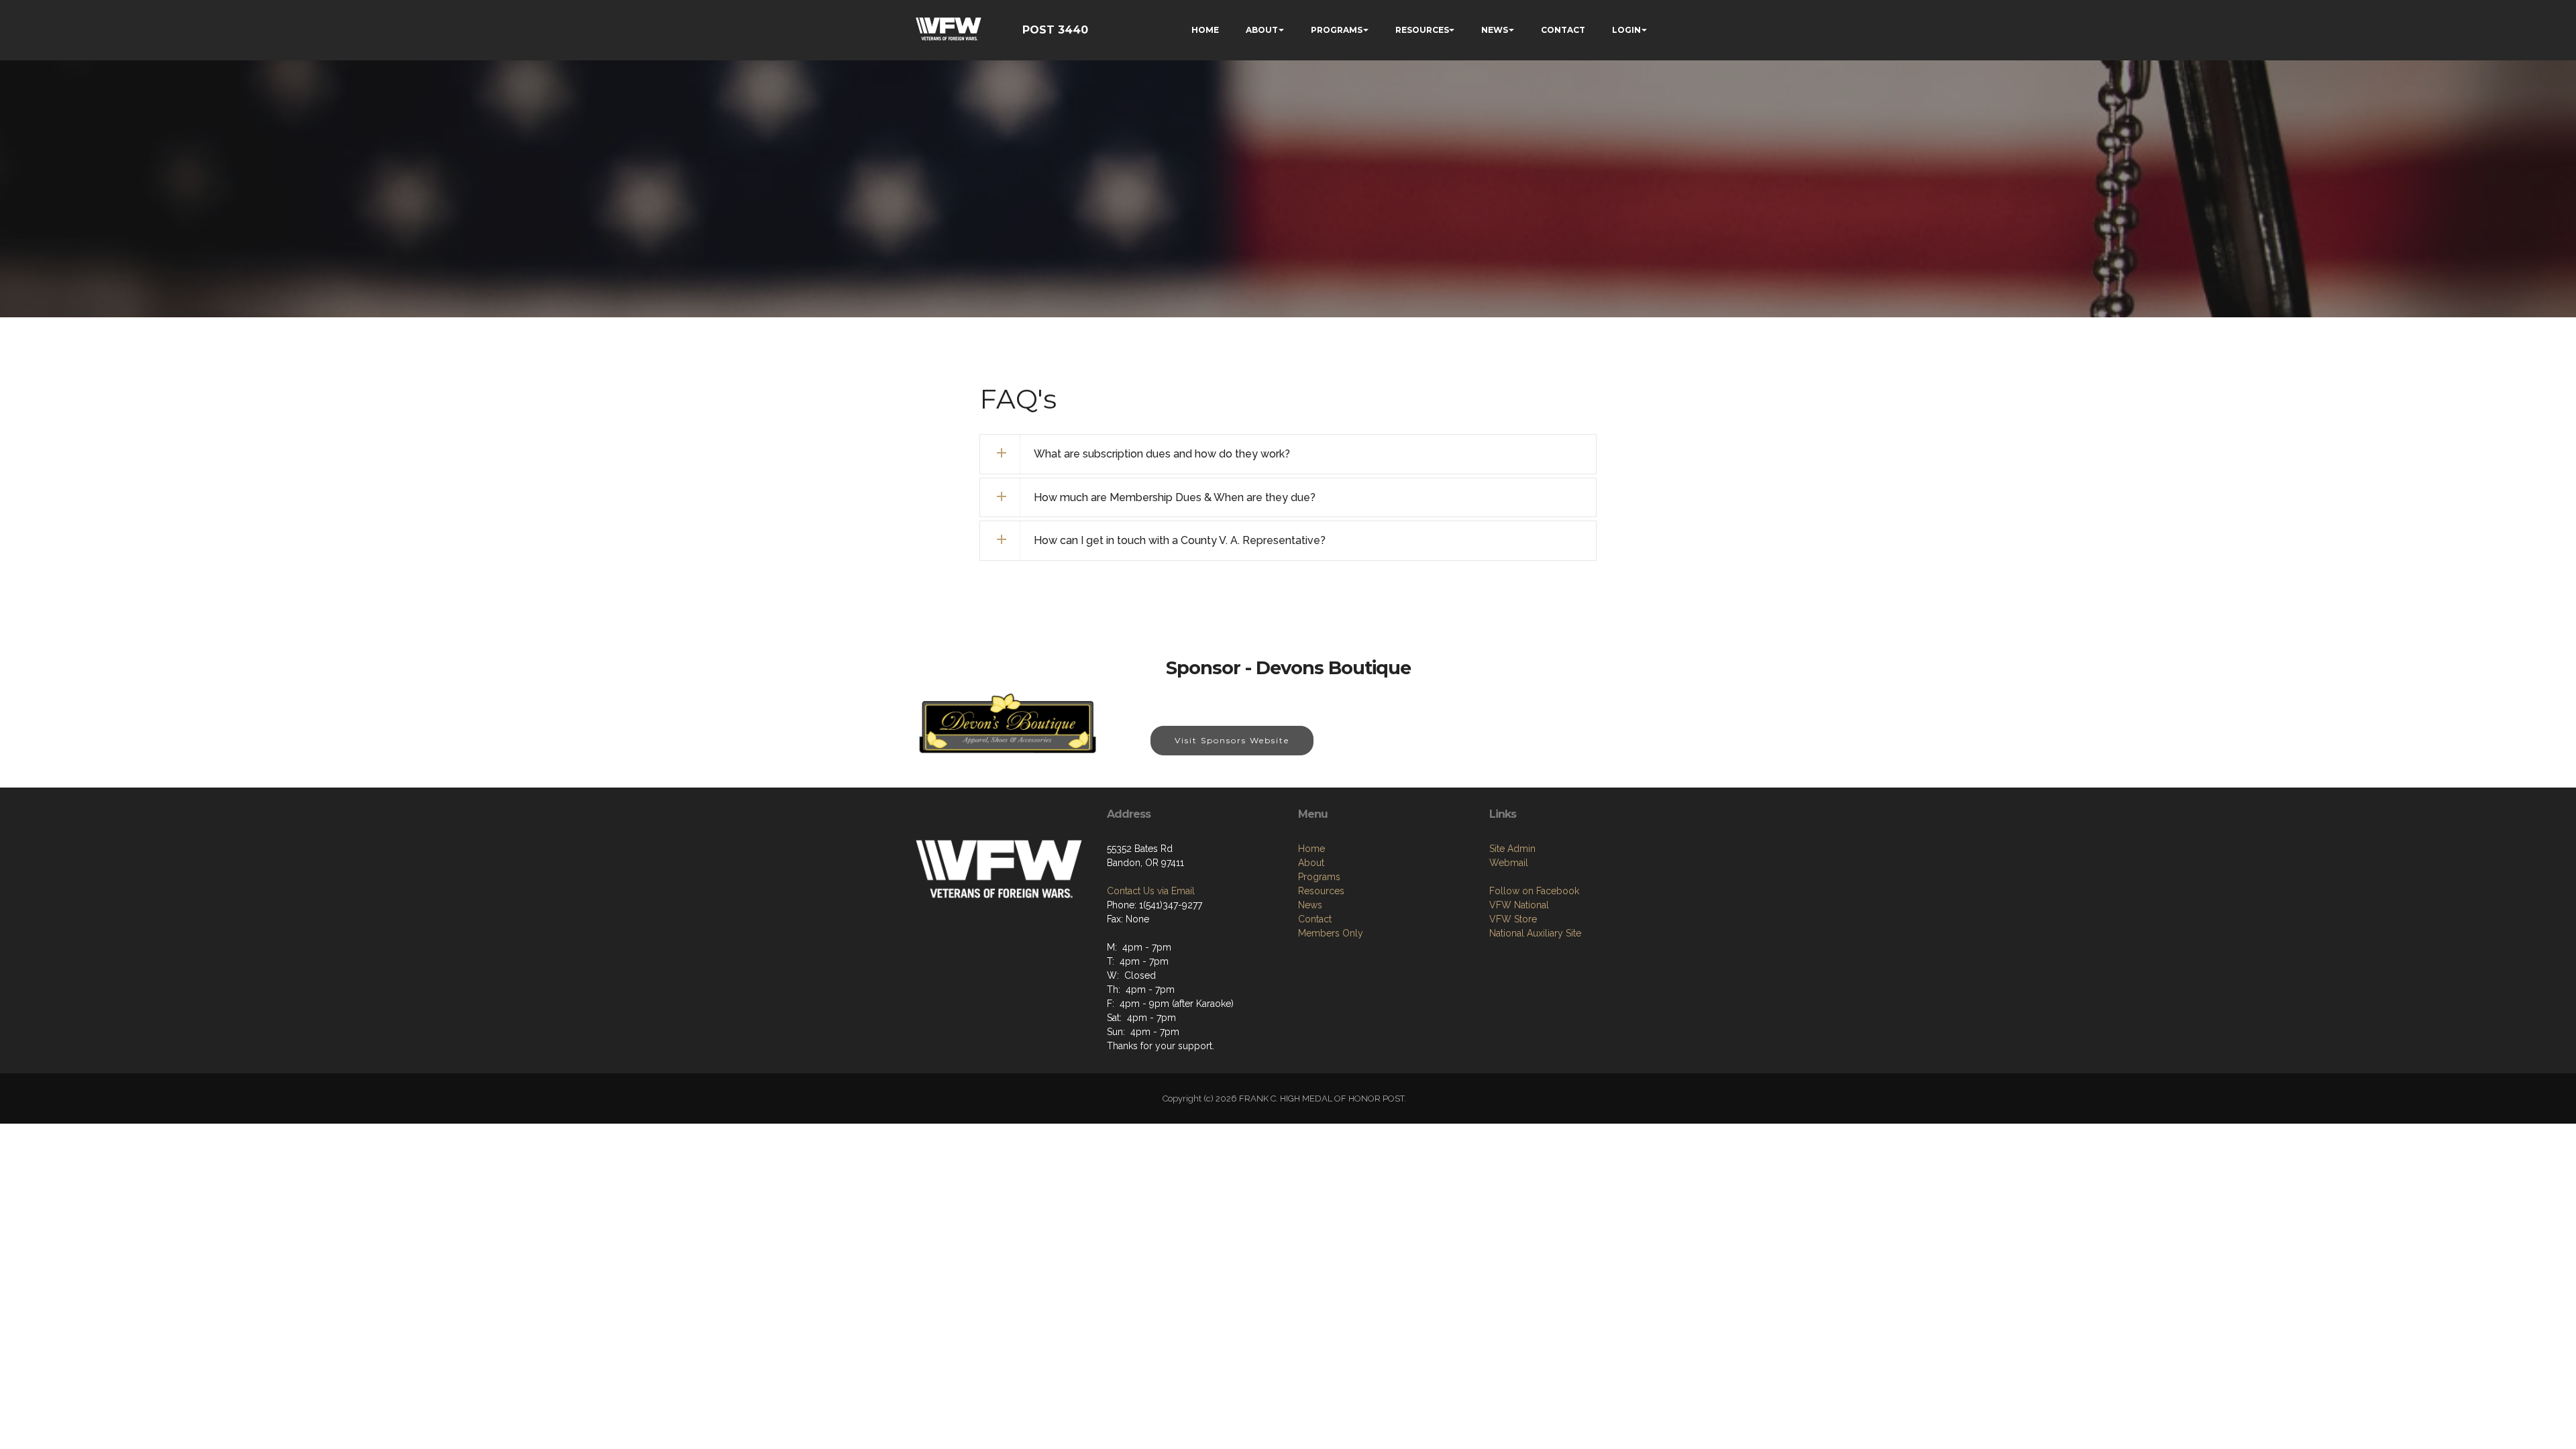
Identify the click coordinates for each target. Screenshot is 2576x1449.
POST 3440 (1055, 30)
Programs (1319, 877)
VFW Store (1513, 919)
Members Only (1331, 933)
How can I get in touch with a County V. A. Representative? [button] (1180, 540)
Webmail (1509, 863)
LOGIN (1626, 30)
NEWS (1495, 30)
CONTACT (1563, 30)
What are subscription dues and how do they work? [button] (1162, 454)
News (1310, 905)
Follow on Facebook (1534, 891)
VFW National (1519, 905)
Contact (1315, 919)
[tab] (1288, 454)
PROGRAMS (1337, 30)
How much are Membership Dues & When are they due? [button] (1175, 497)
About (1311, 863)
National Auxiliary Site (1535, 933)
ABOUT (1262, 30)
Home (1311, 849)
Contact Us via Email (1151, 891)
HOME (1205, 30)
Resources (1321, 891)
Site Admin (1512, 849)
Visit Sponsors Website (1232, 740)
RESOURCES (1422, 30)
